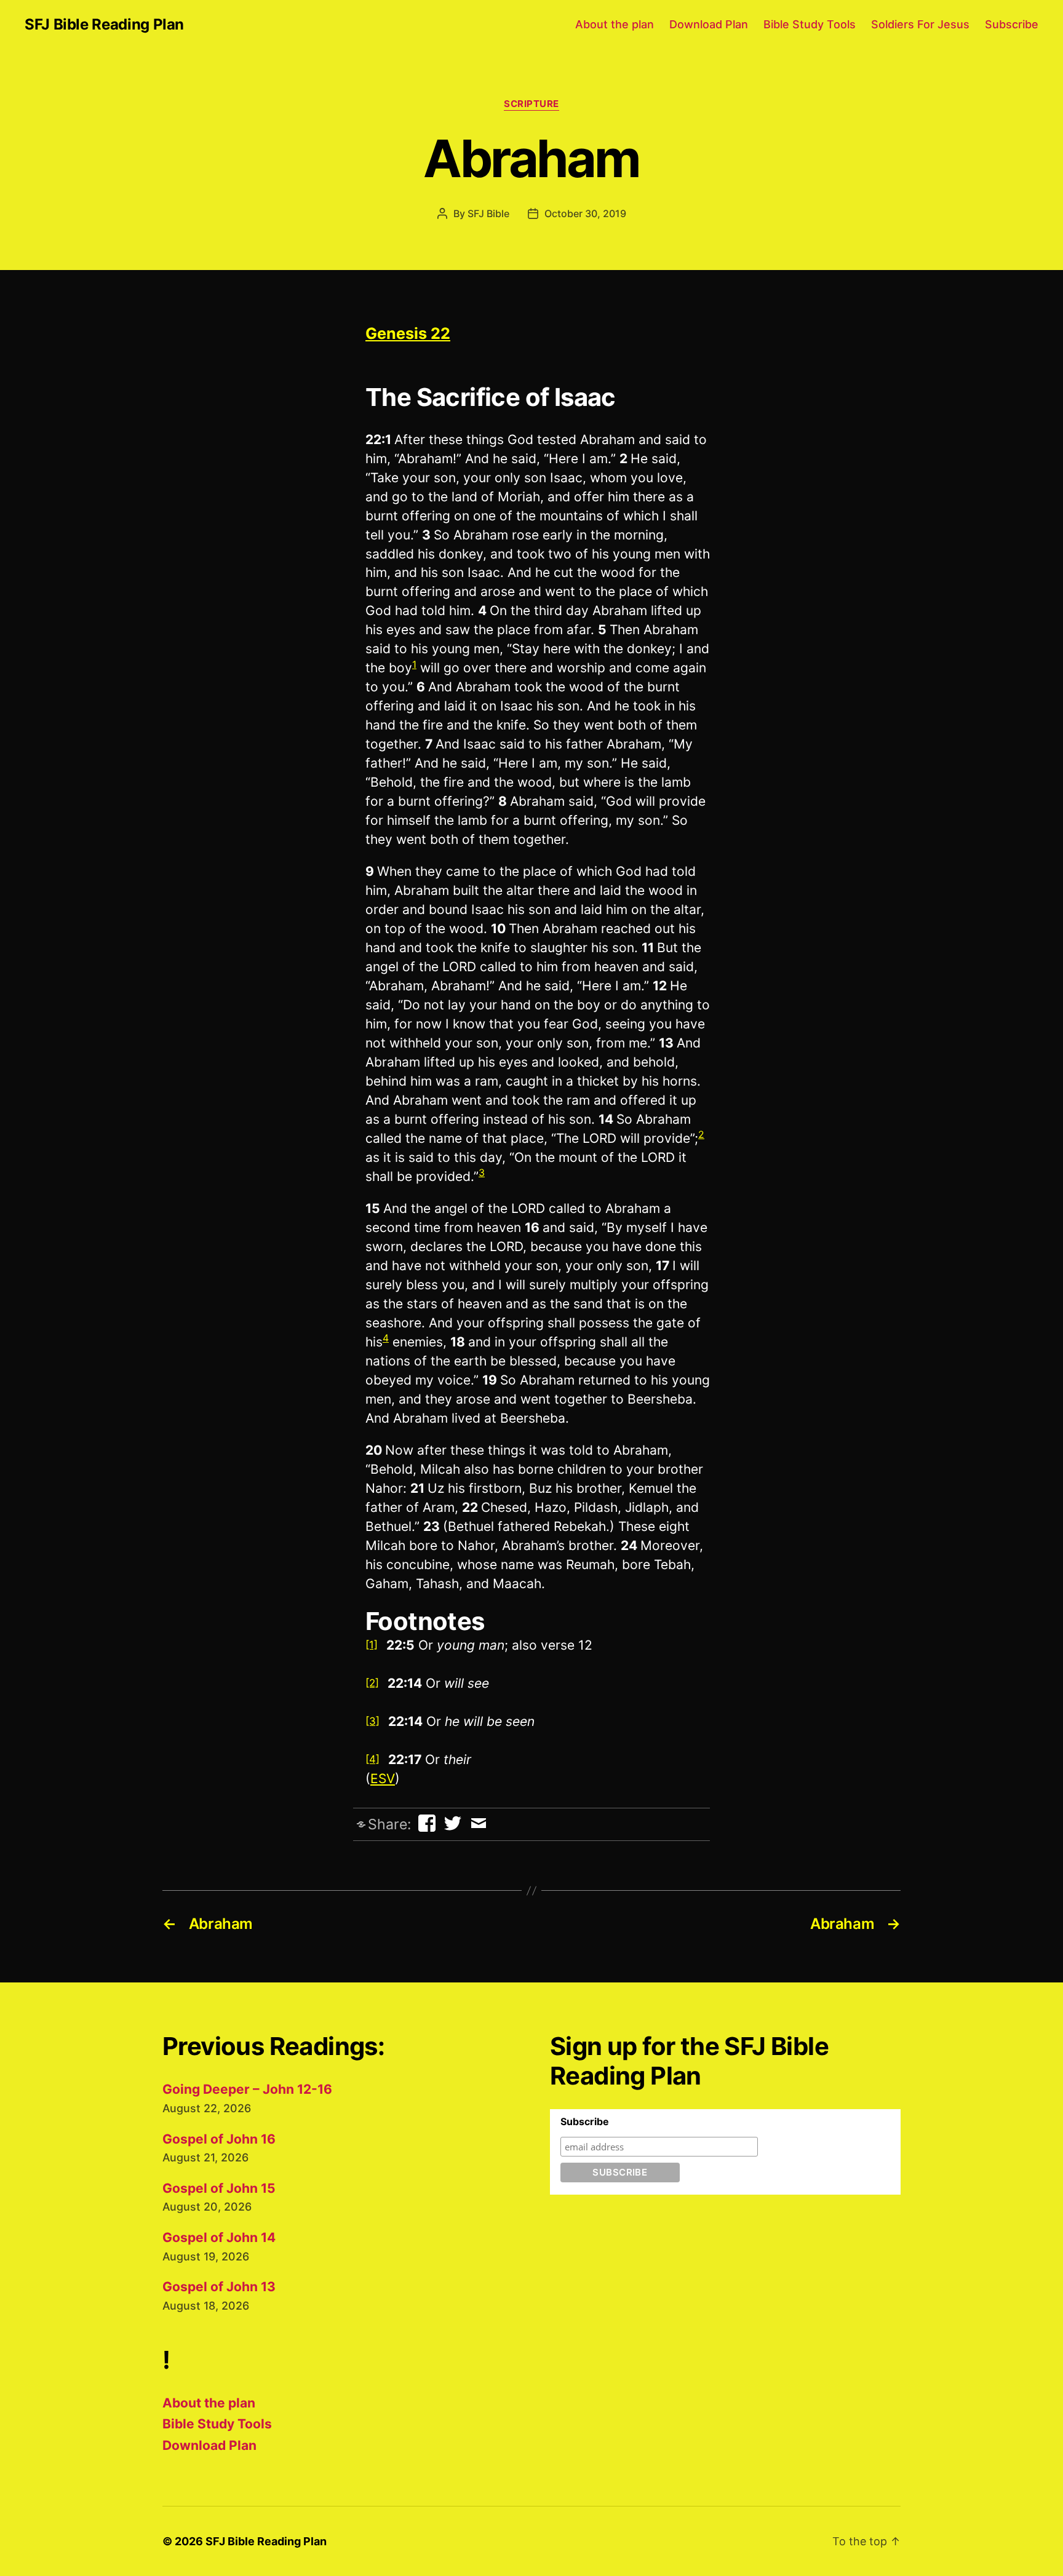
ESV (383, 1779)
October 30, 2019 (585, 213)
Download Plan (709, 24)
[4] (372, 1759)
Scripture (531, 104)
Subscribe (1012, 24)
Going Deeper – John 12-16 (247, 2089)
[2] (372, 1683)
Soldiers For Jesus (920, 24)
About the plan (615, 24)
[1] (372, 1645)
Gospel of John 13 (219, 2287)
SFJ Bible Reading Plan (104, 25)
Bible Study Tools (810, 24)
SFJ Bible (488, 213)
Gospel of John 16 (219, 2139)
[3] (372, 1721)
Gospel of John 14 (219, 2237)
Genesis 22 (408, 333)
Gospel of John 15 (219, 2188)
